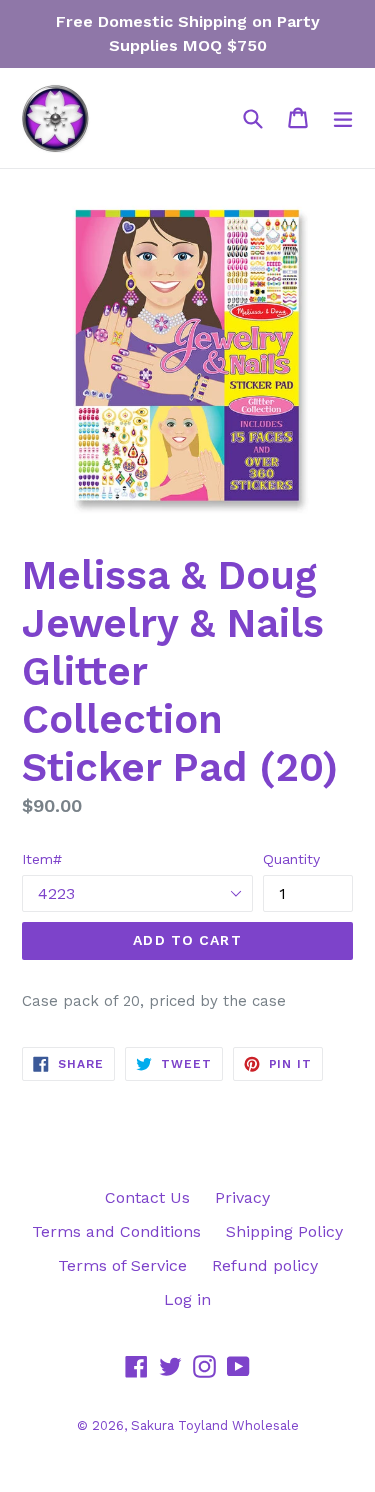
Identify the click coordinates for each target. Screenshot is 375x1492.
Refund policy (265, 1265)
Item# (42, 859)
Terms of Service (122, 1265)
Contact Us (147, 1197)
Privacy (242, 1197)
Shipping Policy (284, 1231)
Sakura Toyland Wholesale (215, 1425)
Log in (187, 1299)
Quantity (291, 859)
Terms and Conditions (116, 1231)
